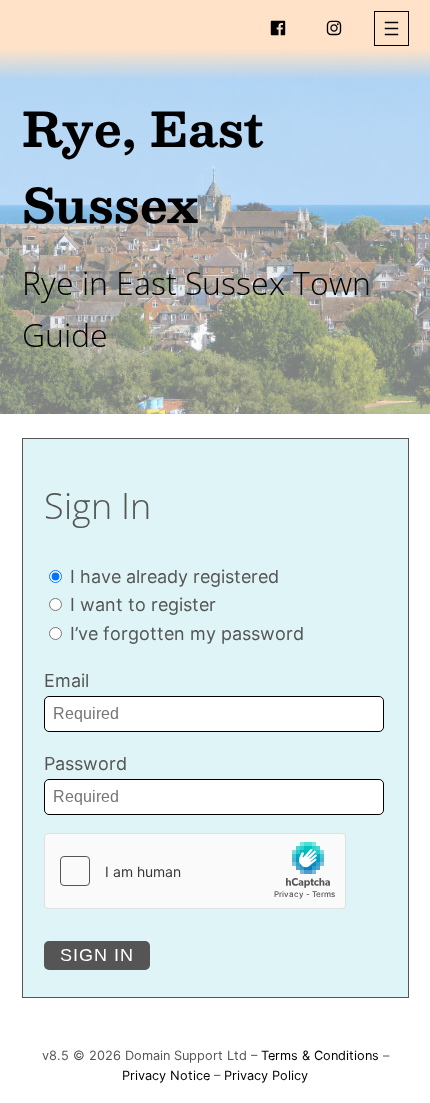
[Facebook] (278, 28)
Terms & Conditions (320, 1055)
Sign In (97, 955)
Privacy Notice (166, 1075)
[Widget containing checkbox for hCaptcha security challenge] (195, 871)
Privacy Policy (266, 1075)
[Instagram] (334, 28)
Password (85, 763)
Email (66, 680)
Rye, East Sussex (143, 165)
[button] (391, 28)
